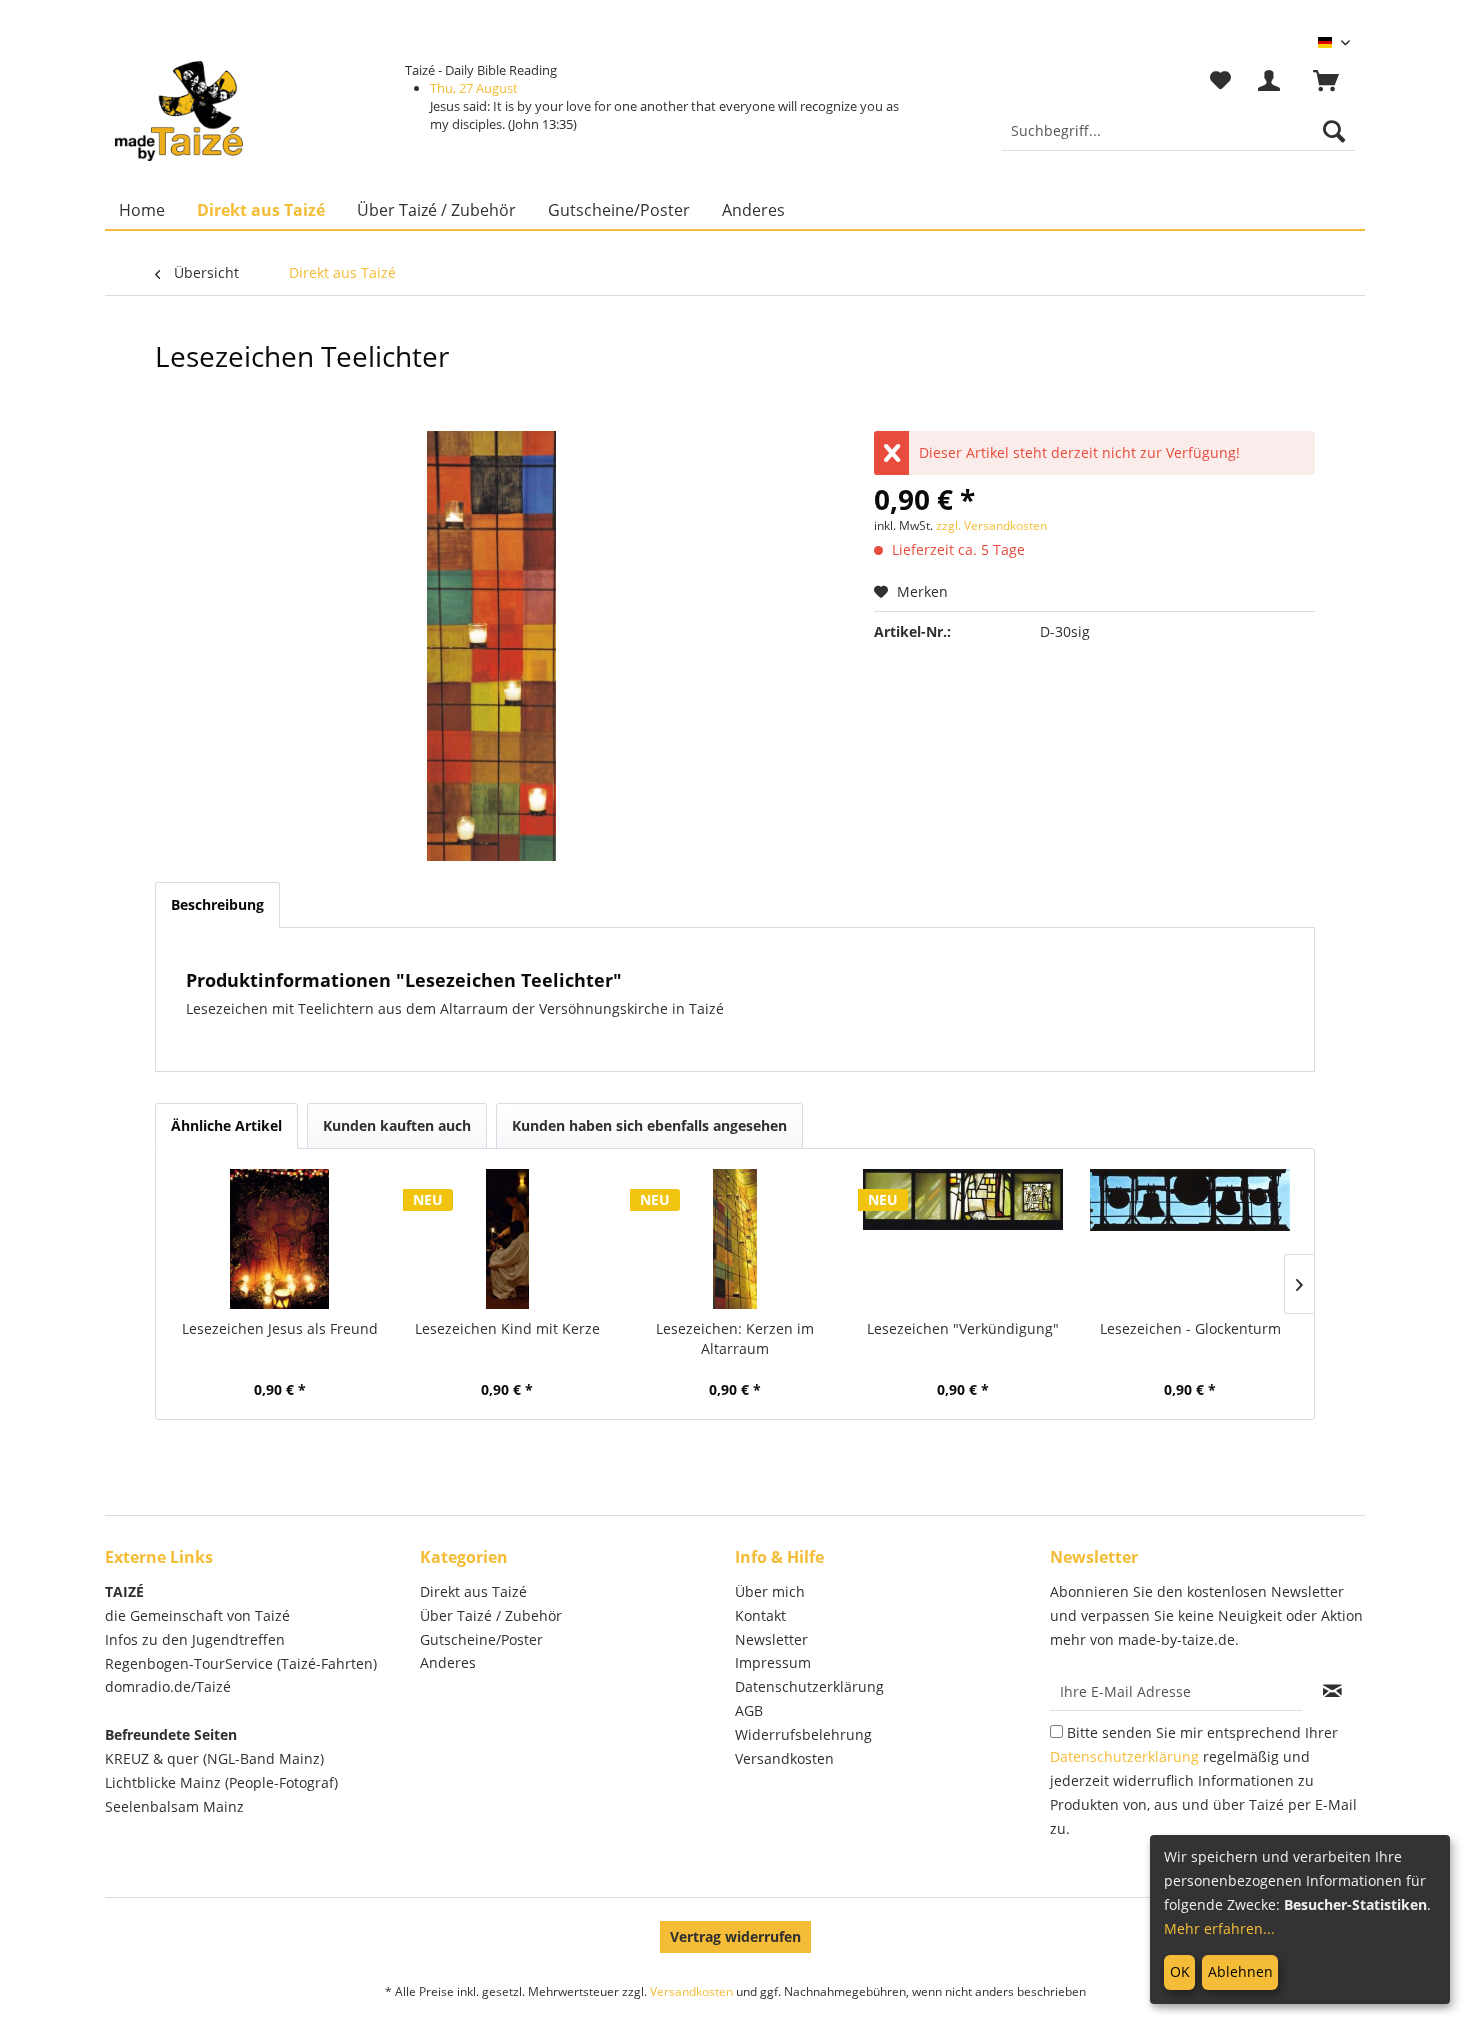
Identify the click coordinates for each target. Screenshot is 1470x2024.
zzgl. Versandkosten (991, 525)
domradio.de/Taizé (168, 1686)
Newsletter (771, 1639)
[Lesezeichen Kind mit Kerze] (508, 1239)
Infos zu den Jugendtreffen (195, 1639)
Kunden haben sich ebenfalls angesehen (649, 1125)
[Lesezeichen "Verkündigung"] (963, 1239)
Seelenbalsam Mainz (174, 1806)
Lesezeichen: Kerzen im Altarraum (735, 1338)
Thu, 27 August (474, 88)
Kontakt (760, 1615)
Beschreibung (217, 904)
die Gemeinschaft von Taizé (197, 1615)
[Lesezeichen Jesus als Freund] (280, 1239)
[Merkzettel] (1220, 81)
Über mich (770, 1591)
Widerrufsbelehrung (803, 1734)
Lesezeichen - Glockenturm (1190, 1328)
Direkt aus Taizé (473, 1591)
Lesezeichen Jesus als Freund (280, 1328)
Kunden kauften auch (397, 1125)
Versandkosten (784, 1758)
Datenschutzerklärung (809, 1686)
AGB (749, 1710)
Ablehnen (1240, 1971)
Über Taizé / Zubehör (491, 1615)
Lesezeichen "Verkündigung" (963, 1328)
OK (1180, 1971)
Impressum (773, 1662)
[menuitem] (1178, 131)
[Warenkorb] (1335, 81)
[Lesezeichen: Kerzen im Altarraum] (735, 1239)
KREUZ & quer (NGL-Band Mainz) (214, 1758)
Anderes (448, 1662)
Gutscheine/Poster (481, 1639)
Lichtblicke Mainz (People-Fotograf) (221, 1782)
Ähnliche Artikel (226, 1125)
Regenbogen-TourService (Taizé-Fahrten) (241, 1663)
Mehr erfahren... (1219, 1928)
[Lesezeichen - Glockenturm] (1190, 1239)
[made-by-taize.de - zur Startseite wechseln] (179, 111)
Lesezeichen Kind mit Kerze (507, 1328)
